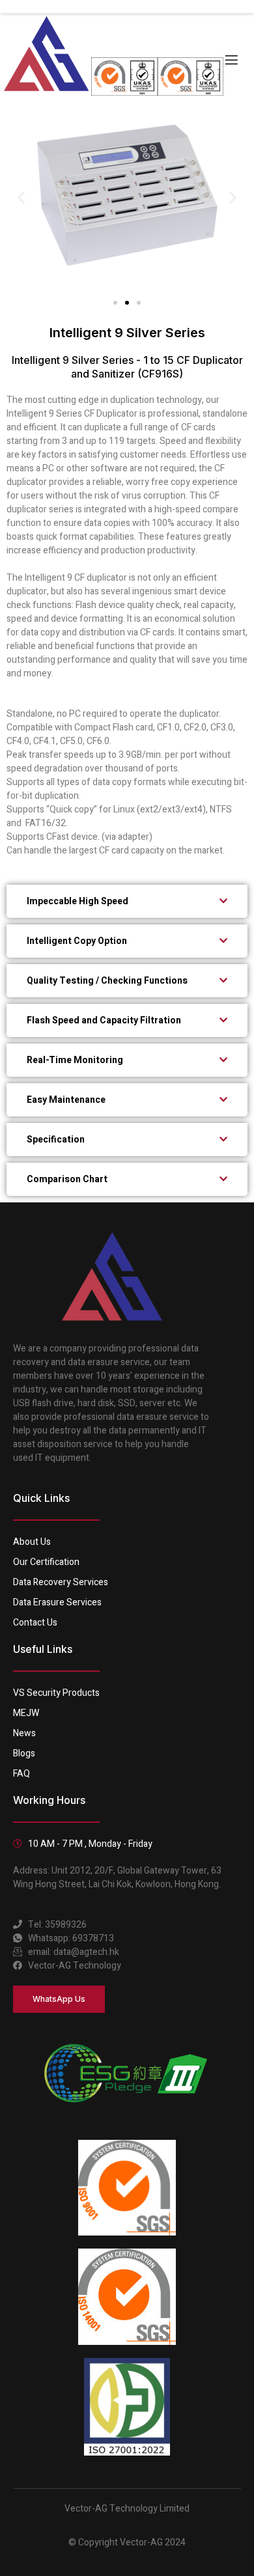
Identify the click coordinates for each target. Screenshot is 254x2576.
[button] (21, 197)
